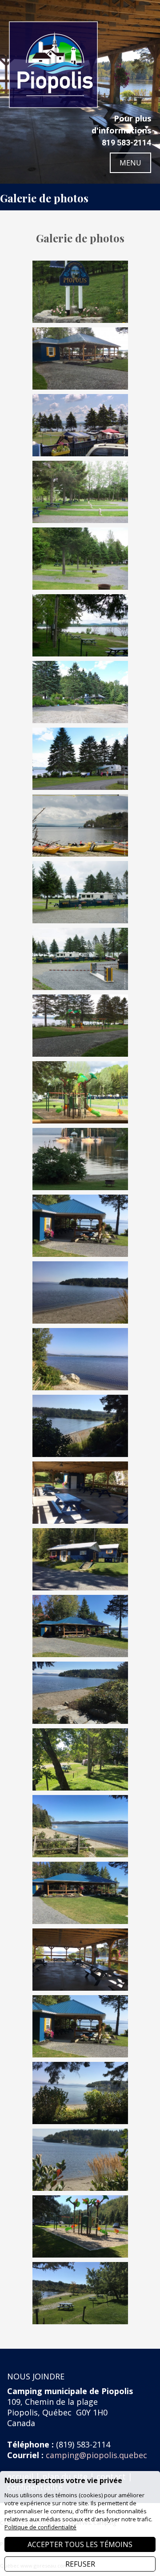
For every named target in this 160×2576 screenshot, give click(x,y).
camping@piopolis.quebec (96, 2455)
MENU (130, 163)
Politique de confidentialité (40, 2527)
